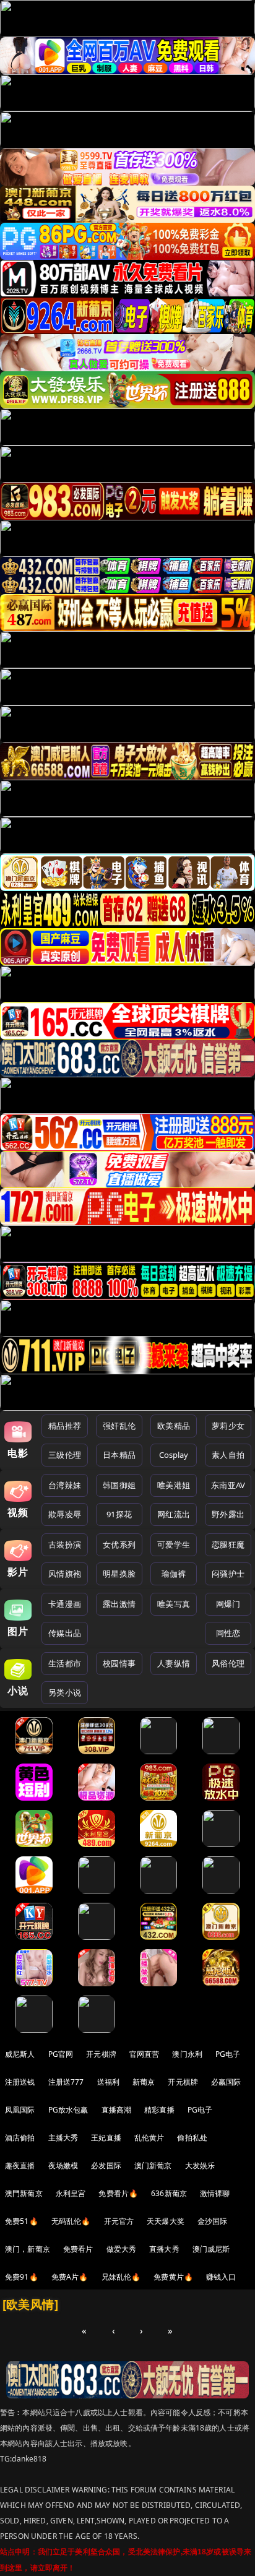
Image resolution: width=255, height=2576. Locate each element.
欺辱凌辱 (65, 1514)
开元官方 (119, 2221)
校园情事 (119, 1663)
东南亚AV (228, 1485)
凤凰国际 (20, 2110)
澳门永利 (187, 2054)
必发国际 (106, 2165)
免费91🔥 (22, 2277)
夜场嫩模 (63, 2165)
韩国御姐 (119, 1485)
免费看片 (78, 2249)
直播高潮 (117, 2110)
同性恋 (228, 1633)
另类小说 (65, 1692)
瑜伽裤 (174, 1574)
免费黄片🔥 (173, 2277)
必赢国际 (226, 2082)
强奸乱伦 (119, 1426)
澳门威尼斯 (211, 2249)
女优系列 (119, 1544)
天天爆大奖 (166, 2221)
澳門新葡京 (24, 2193)
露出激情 (119, 1604)
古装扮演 (65, 1544)
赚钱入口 (221, 2277)
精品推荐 (65, 1426)
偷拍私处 (192, 2138)
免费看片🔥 (118, 2193)
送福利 (108, 2082)
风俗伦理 (228, 1663)
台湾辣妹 (65, 1485)
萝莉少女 (228, 1426)
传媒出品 (65, 1633)
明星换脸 (119, 1574)
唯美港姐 (174, 1485)
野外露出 (228, 1514)
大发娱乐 (200, 2165)
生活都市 (65, 1663)
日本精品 (119, 1455)
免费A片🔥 (70, 2277)
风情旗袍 (65, 1574)
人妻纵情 (174, 1663)
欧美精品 (174, 1426)
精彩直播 (159, 2110)
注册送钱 (20, 2082)
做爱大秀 (122, 2249)
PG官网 (61, 2054)
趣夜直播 (20, 2165)
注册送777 (66, 2082)
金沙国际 (213, 2221)
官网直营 (145, 2054)
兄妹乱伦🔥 (121, 2277)
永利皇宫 (71, 2193)
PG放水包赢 (68, 2110)
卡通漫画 (65, 1604)
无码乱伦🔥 (71, 2221)
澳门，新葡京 (28, 2249)
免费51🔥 (22, 2221)
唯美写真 (174, 1604)
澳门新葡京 (153, 2165)
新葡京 (144, 2082)
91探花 (119, 1514)
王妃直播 (106, 2138)
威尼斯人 (20, 2054)
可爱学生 (174, 1544)
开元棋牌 (101, 2054)
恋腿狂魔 (228, 1544)
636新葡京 (169, 2193)
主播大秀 (63, 2138)
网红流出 (174, 1514)
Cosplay (174, 1455)
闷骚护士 (228, 1574)
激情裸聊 (215, 2193)
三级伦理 (65, 1455)
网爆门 (228, 1604)
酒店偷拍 (20, 2138)
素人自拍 (228, 1455)
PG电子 (228, 2054)
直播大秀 (164, 2249)
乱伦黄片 (149, 2138)
